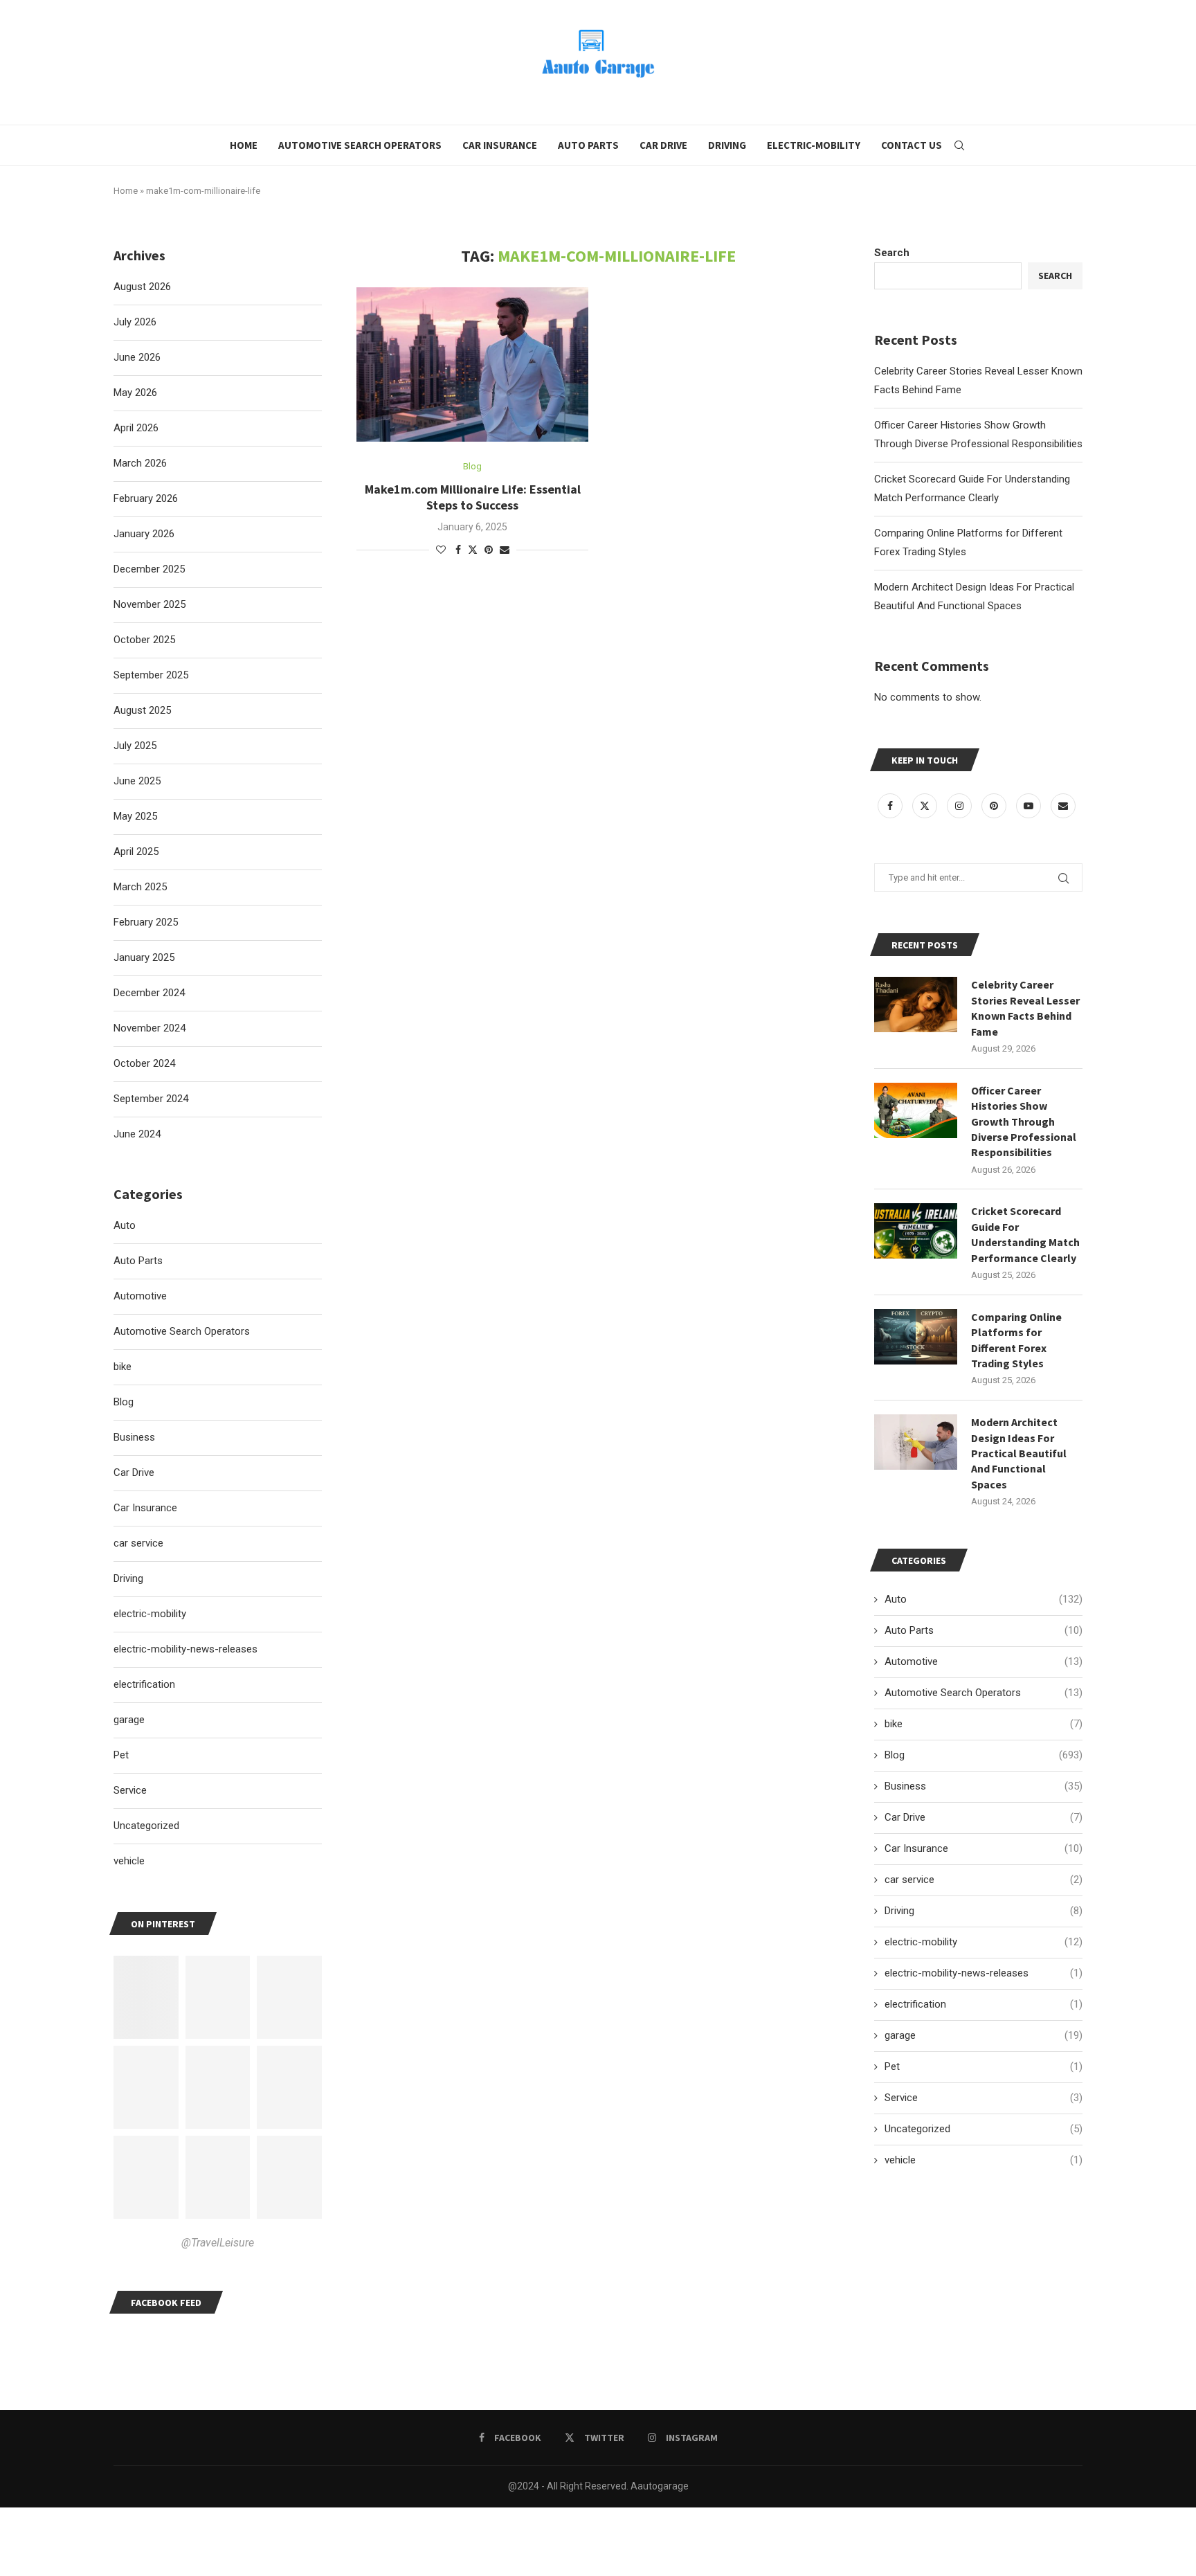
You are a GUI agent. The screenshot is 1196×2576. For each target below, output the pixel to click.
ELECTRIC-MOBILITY (814, 145)
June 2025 (137, 781)
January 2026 (144, 534)
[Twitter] (926, 806)
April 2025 (136, 852)
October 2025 (144, 640)
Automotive (984, 1661)
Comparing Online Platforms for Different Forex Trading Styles (1016, 1340)
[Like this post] (441, 550)
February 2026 (146, 498)
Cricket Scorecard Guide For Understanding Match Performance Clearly (1025, 1234)
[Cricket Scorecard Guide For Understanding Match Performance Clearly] (916, 1231)
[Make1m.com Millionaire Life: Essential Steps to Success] (472, 365)
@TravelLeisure (218, 2243)
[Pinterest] (995, 806)
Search (892, 253)
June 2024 (137, 1134)
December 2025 (149, 569)
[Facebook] (891, 806)
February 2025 (146, 922)
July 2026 (135, 322)
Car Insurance (500, 145)
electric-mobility (984, 1942)
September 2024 (151, 1099)
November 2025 (149, 604)
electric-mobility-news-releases (984, 1973)
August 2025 (142, 710)
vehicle (984, 2160)
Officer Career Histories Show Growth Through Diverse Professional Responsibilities (1024, 1122)
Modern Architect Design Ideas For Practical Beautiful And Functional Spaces (1019, 1453)
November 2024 (149, 1028)
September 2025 (151, 675)
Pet (984, 2066)
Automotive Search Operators (360, 145)
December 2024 (149, 993)
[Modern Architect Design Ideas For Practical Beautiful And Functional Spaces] (916, 1442)
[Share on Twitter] (473, 549)
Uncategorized (984, 2129)
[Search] (959, 145)
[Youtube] (1030, 806)
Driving (727, 145)
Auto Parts (588, 145)
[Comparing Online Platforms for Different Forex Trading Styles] (916, 1337)
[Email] (1063, 806)
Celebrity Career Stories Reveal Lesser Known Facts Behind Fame (1025, 1008)
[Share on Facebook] (458, 550)
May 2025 (135, 816)
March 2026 (140, 463)
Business (984, 1786)
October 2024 (144, 1063)
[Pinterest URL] (146, 1997)
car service (984, 1880)
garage (984, 2035)
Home (244, 145)
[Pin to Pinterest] (489, 550)
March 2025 (140, 887)
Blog (984, 1755)
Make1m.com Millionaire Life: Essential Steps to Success (473, 497)
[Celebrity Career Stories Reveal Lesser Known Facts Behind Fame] (916, 1005)
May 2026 (135, 393)
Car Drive (663, 145)
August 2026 (142, 287)
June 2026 (137, 357)
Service (984, 2098)
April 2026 (136, 428)
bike (984, 1724)
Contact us (912, 145)
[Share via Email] (505, 550)
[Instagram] (961, 806)
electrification (984, 2004)
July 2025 (135, 746)
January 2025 (144, 957)
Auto (984, 1599)
